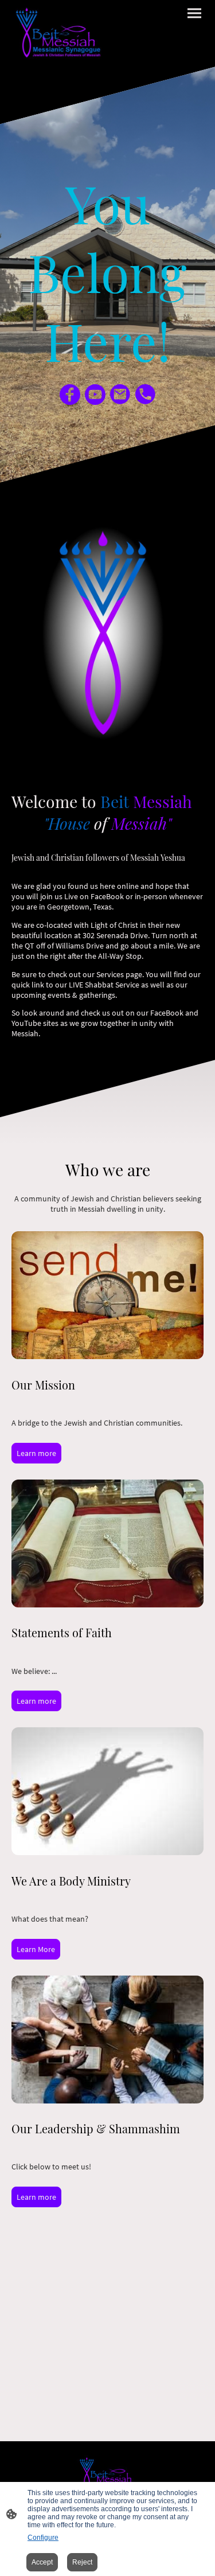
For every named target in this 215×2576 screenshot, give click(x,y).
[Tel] (146, 395)
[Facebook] (70, 395)
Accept (42, 2562)
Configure (43, 2538)
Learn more (36, 1453)
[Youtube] (95, 395)
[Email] (120, 395)
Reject (82, 2562)
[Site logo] (58, 34)
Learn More (36, 1949)
